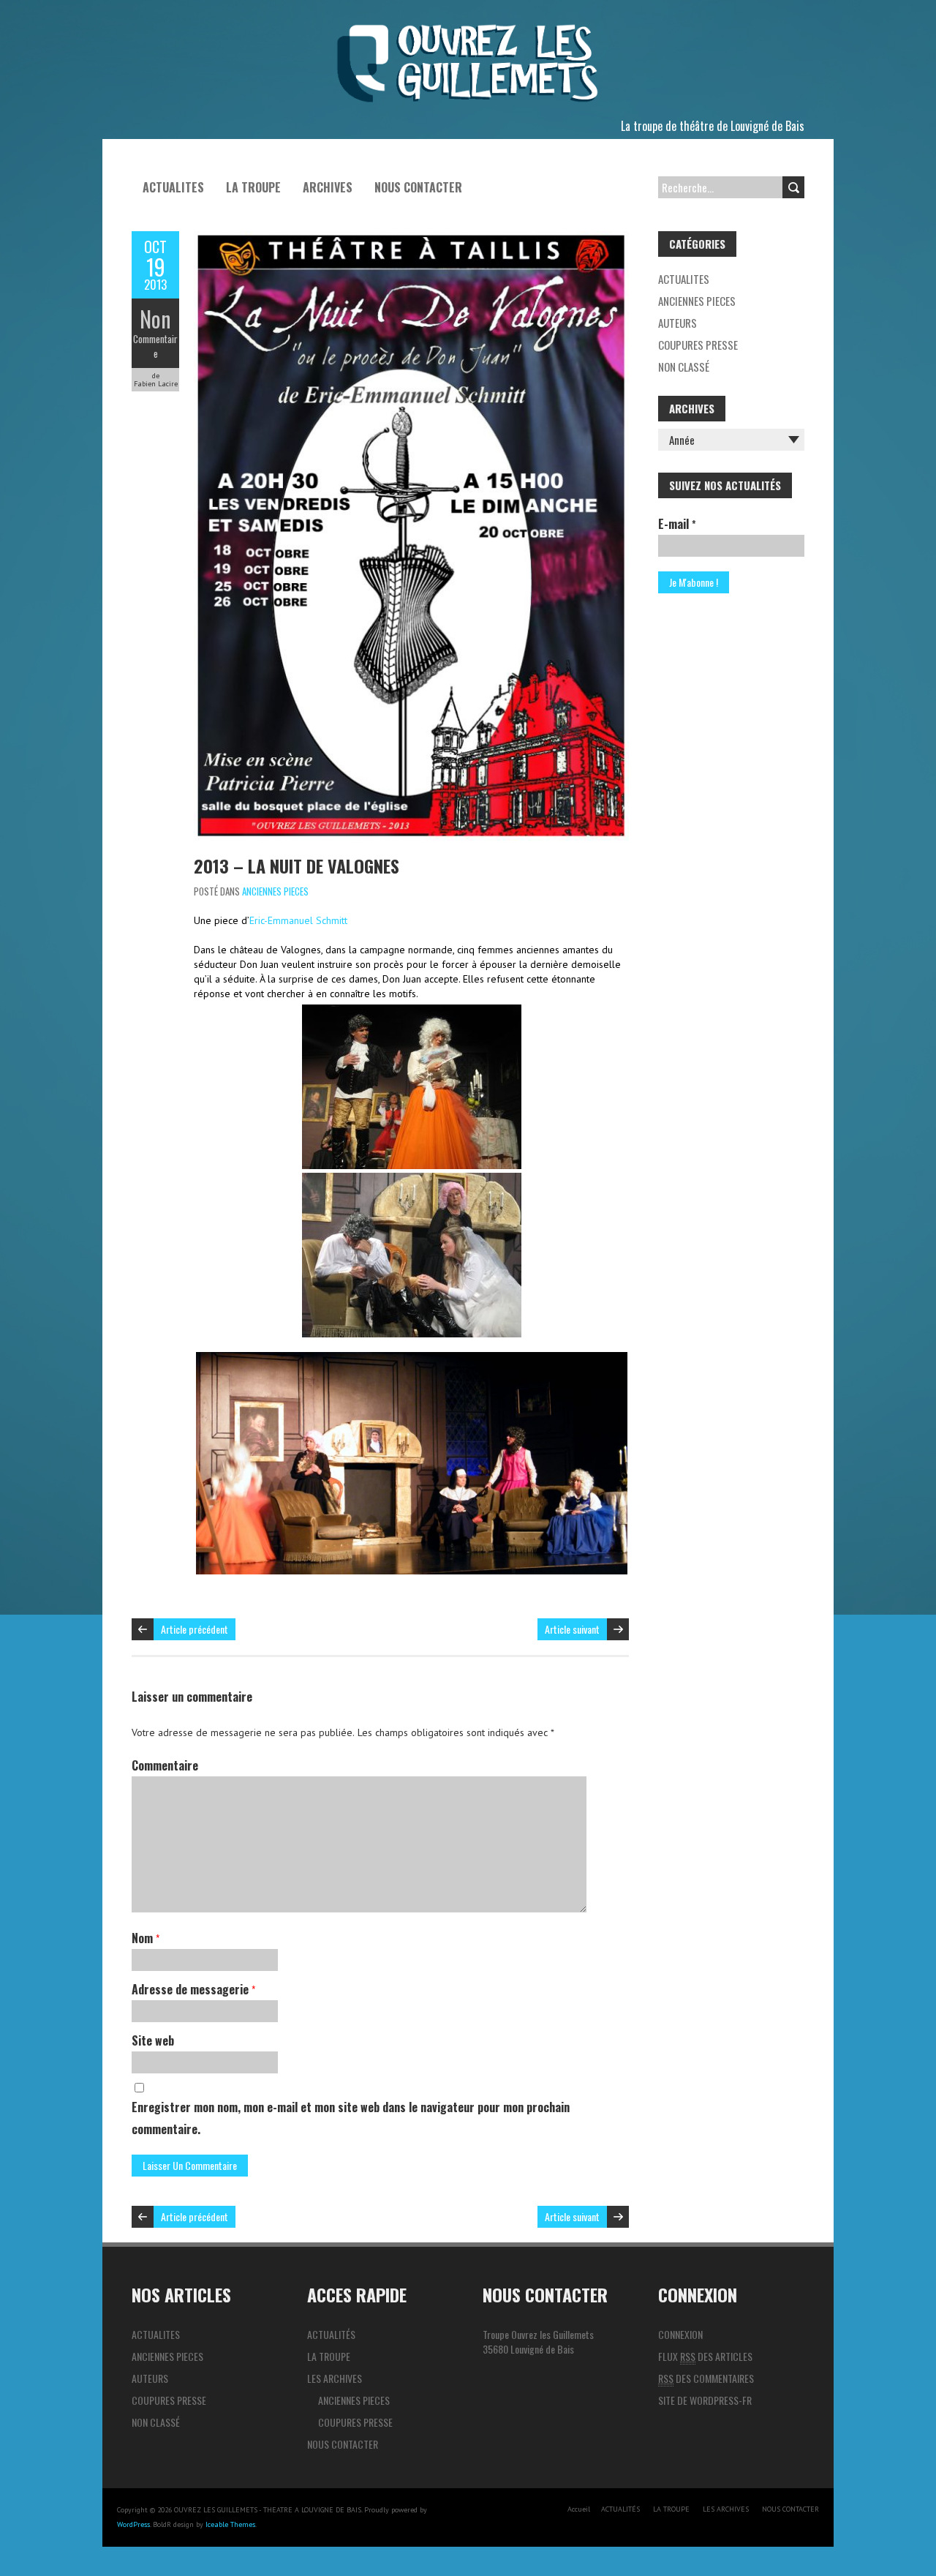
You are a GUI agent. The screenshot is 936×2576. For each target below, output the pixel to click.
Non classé (684, 367)
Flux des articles (705, 2356)
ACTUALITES (173, 187)
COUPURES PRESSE (698, 345)
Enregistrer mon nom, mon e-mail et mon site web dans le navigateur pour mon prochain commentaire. (351, 2118)
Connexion (680, 2334)
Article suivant (572, 1629)
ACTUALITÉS (331, 2334)
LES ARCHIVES (335, 2378)
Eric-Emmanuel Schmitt (298, 920)
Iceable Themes (230, 2524)
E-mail (677, 524)
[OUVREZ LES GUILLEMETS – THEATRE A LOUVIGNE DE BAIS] (468, 29)
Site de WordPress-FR (705, 2400)
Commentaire (155, 346)
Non (155, 319)
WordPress (133, 2524)
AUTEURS (678, 323)
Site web (153, 2040)
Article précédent (195, 1629)
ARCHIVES (328, 187)
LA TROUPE (253, 187)
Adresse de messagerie (193, 1989)
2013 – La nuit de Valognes (297, 865)
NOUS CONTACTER (418, 187)
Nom (146, 1938)
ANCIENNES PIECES (275, 891)
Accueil (579, 2509)
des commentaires (706, 2378)
